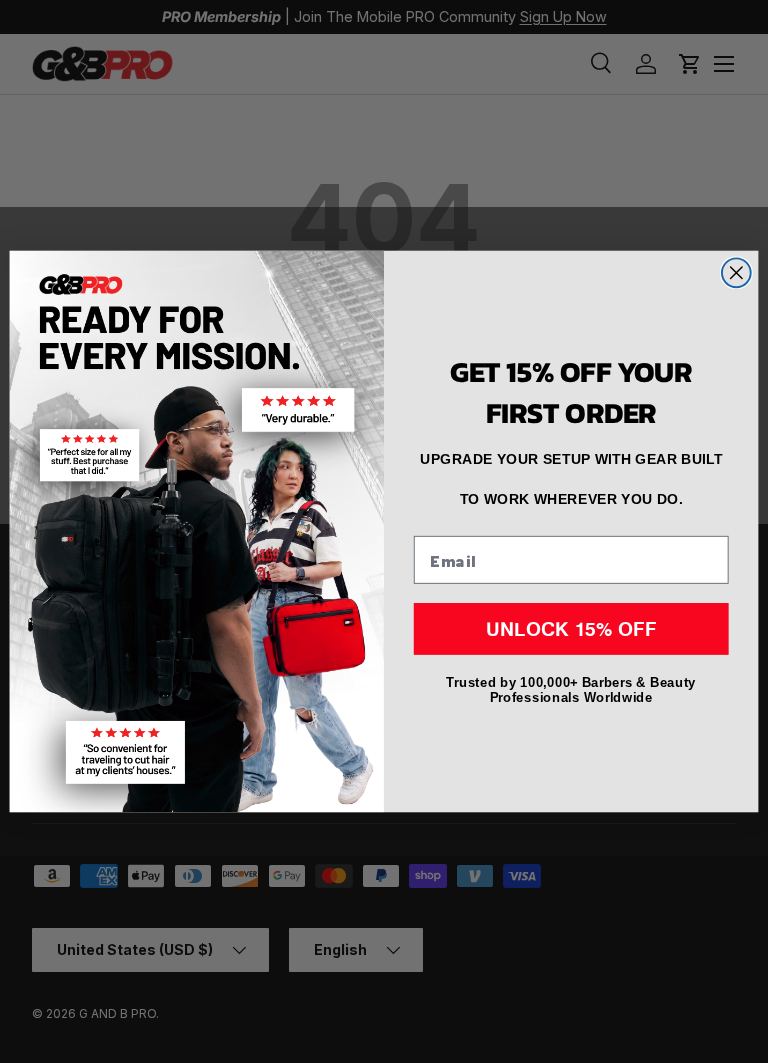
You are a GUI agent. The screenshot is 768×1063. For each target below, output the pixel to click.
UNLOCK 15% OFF (571, 629)
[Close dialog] (736, 272)
